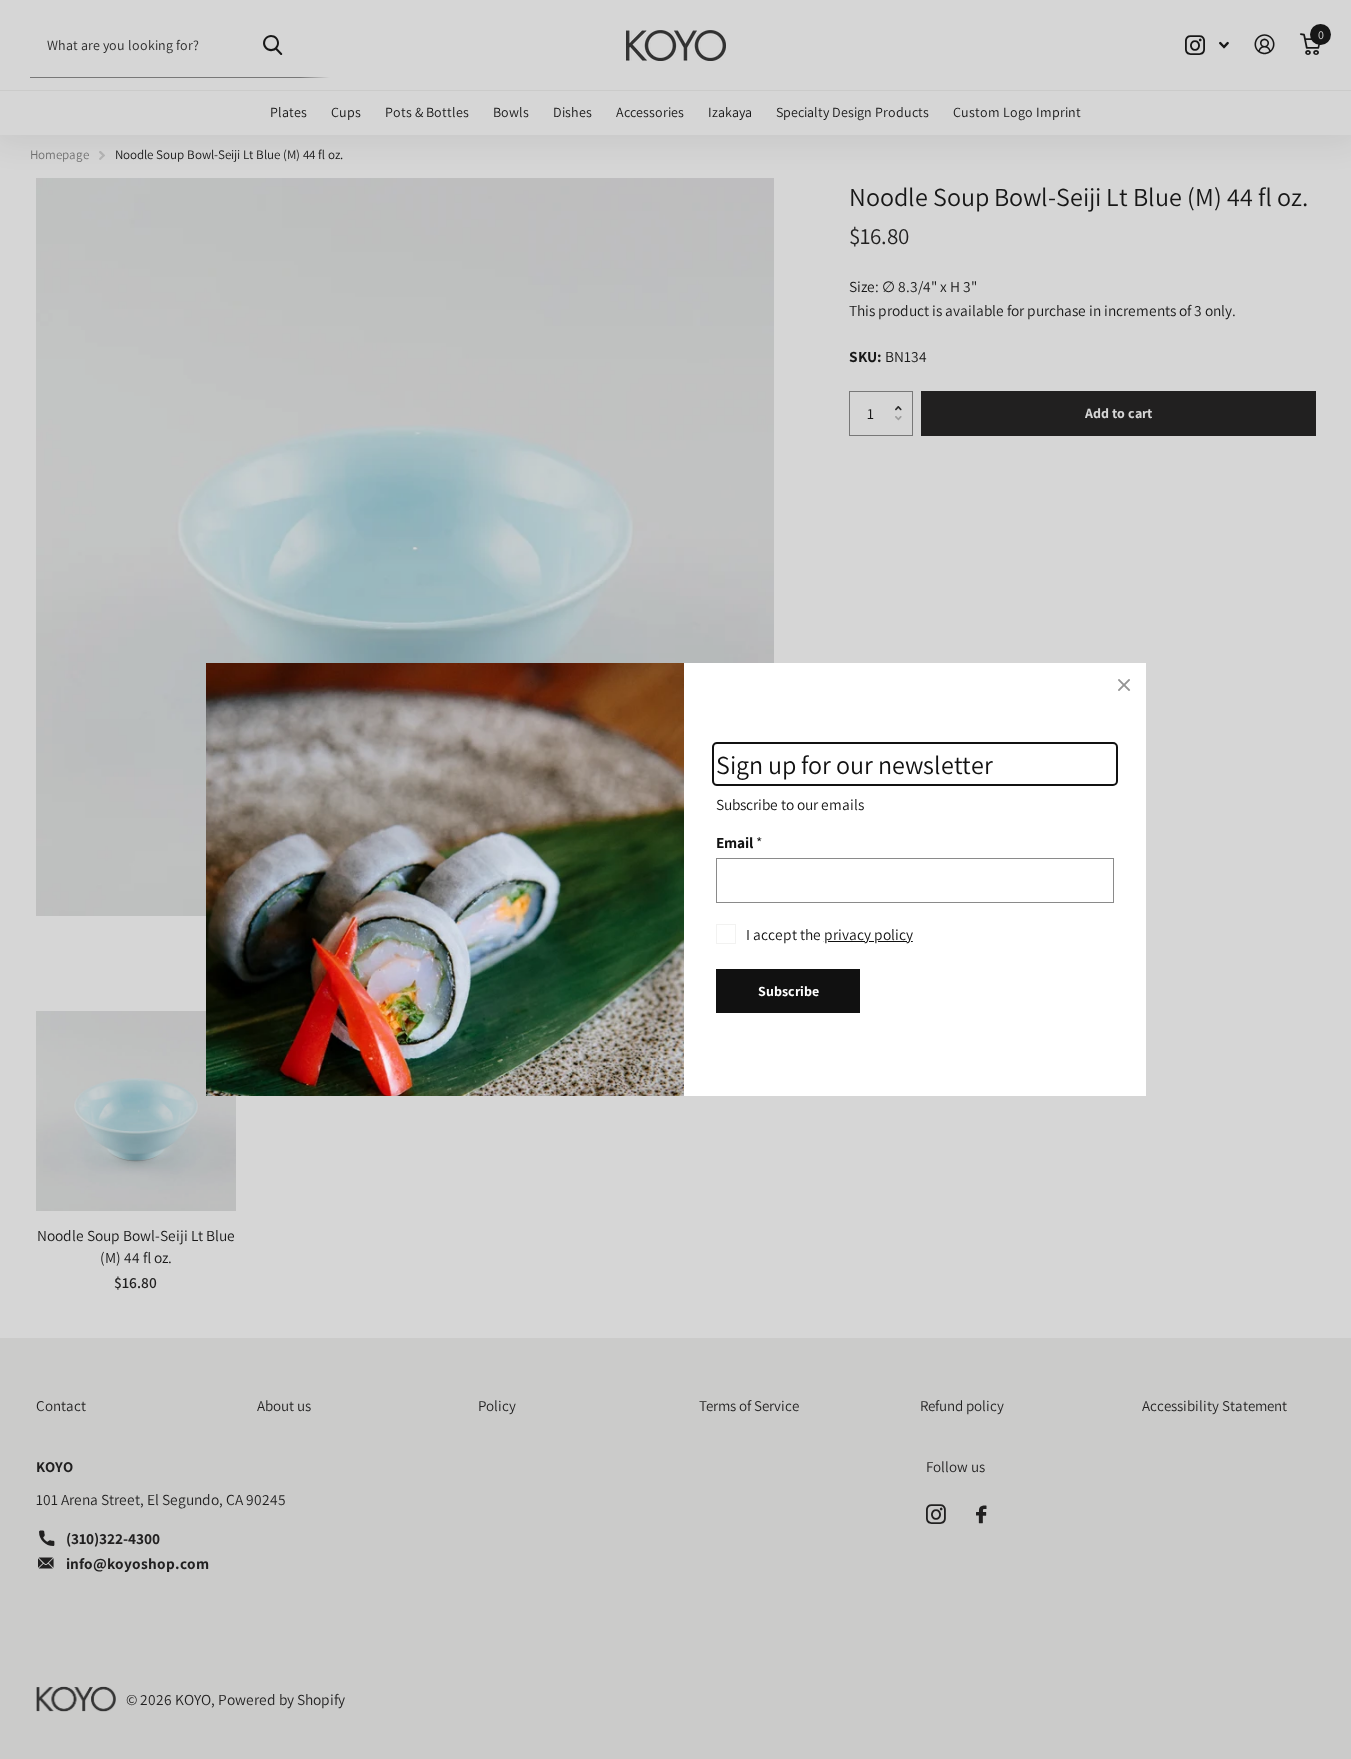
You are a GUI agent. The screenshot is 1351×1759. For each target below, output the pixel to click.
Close (1124, 685)
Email (739, 842)
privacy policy (867, 934)
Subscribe (787, 991)
